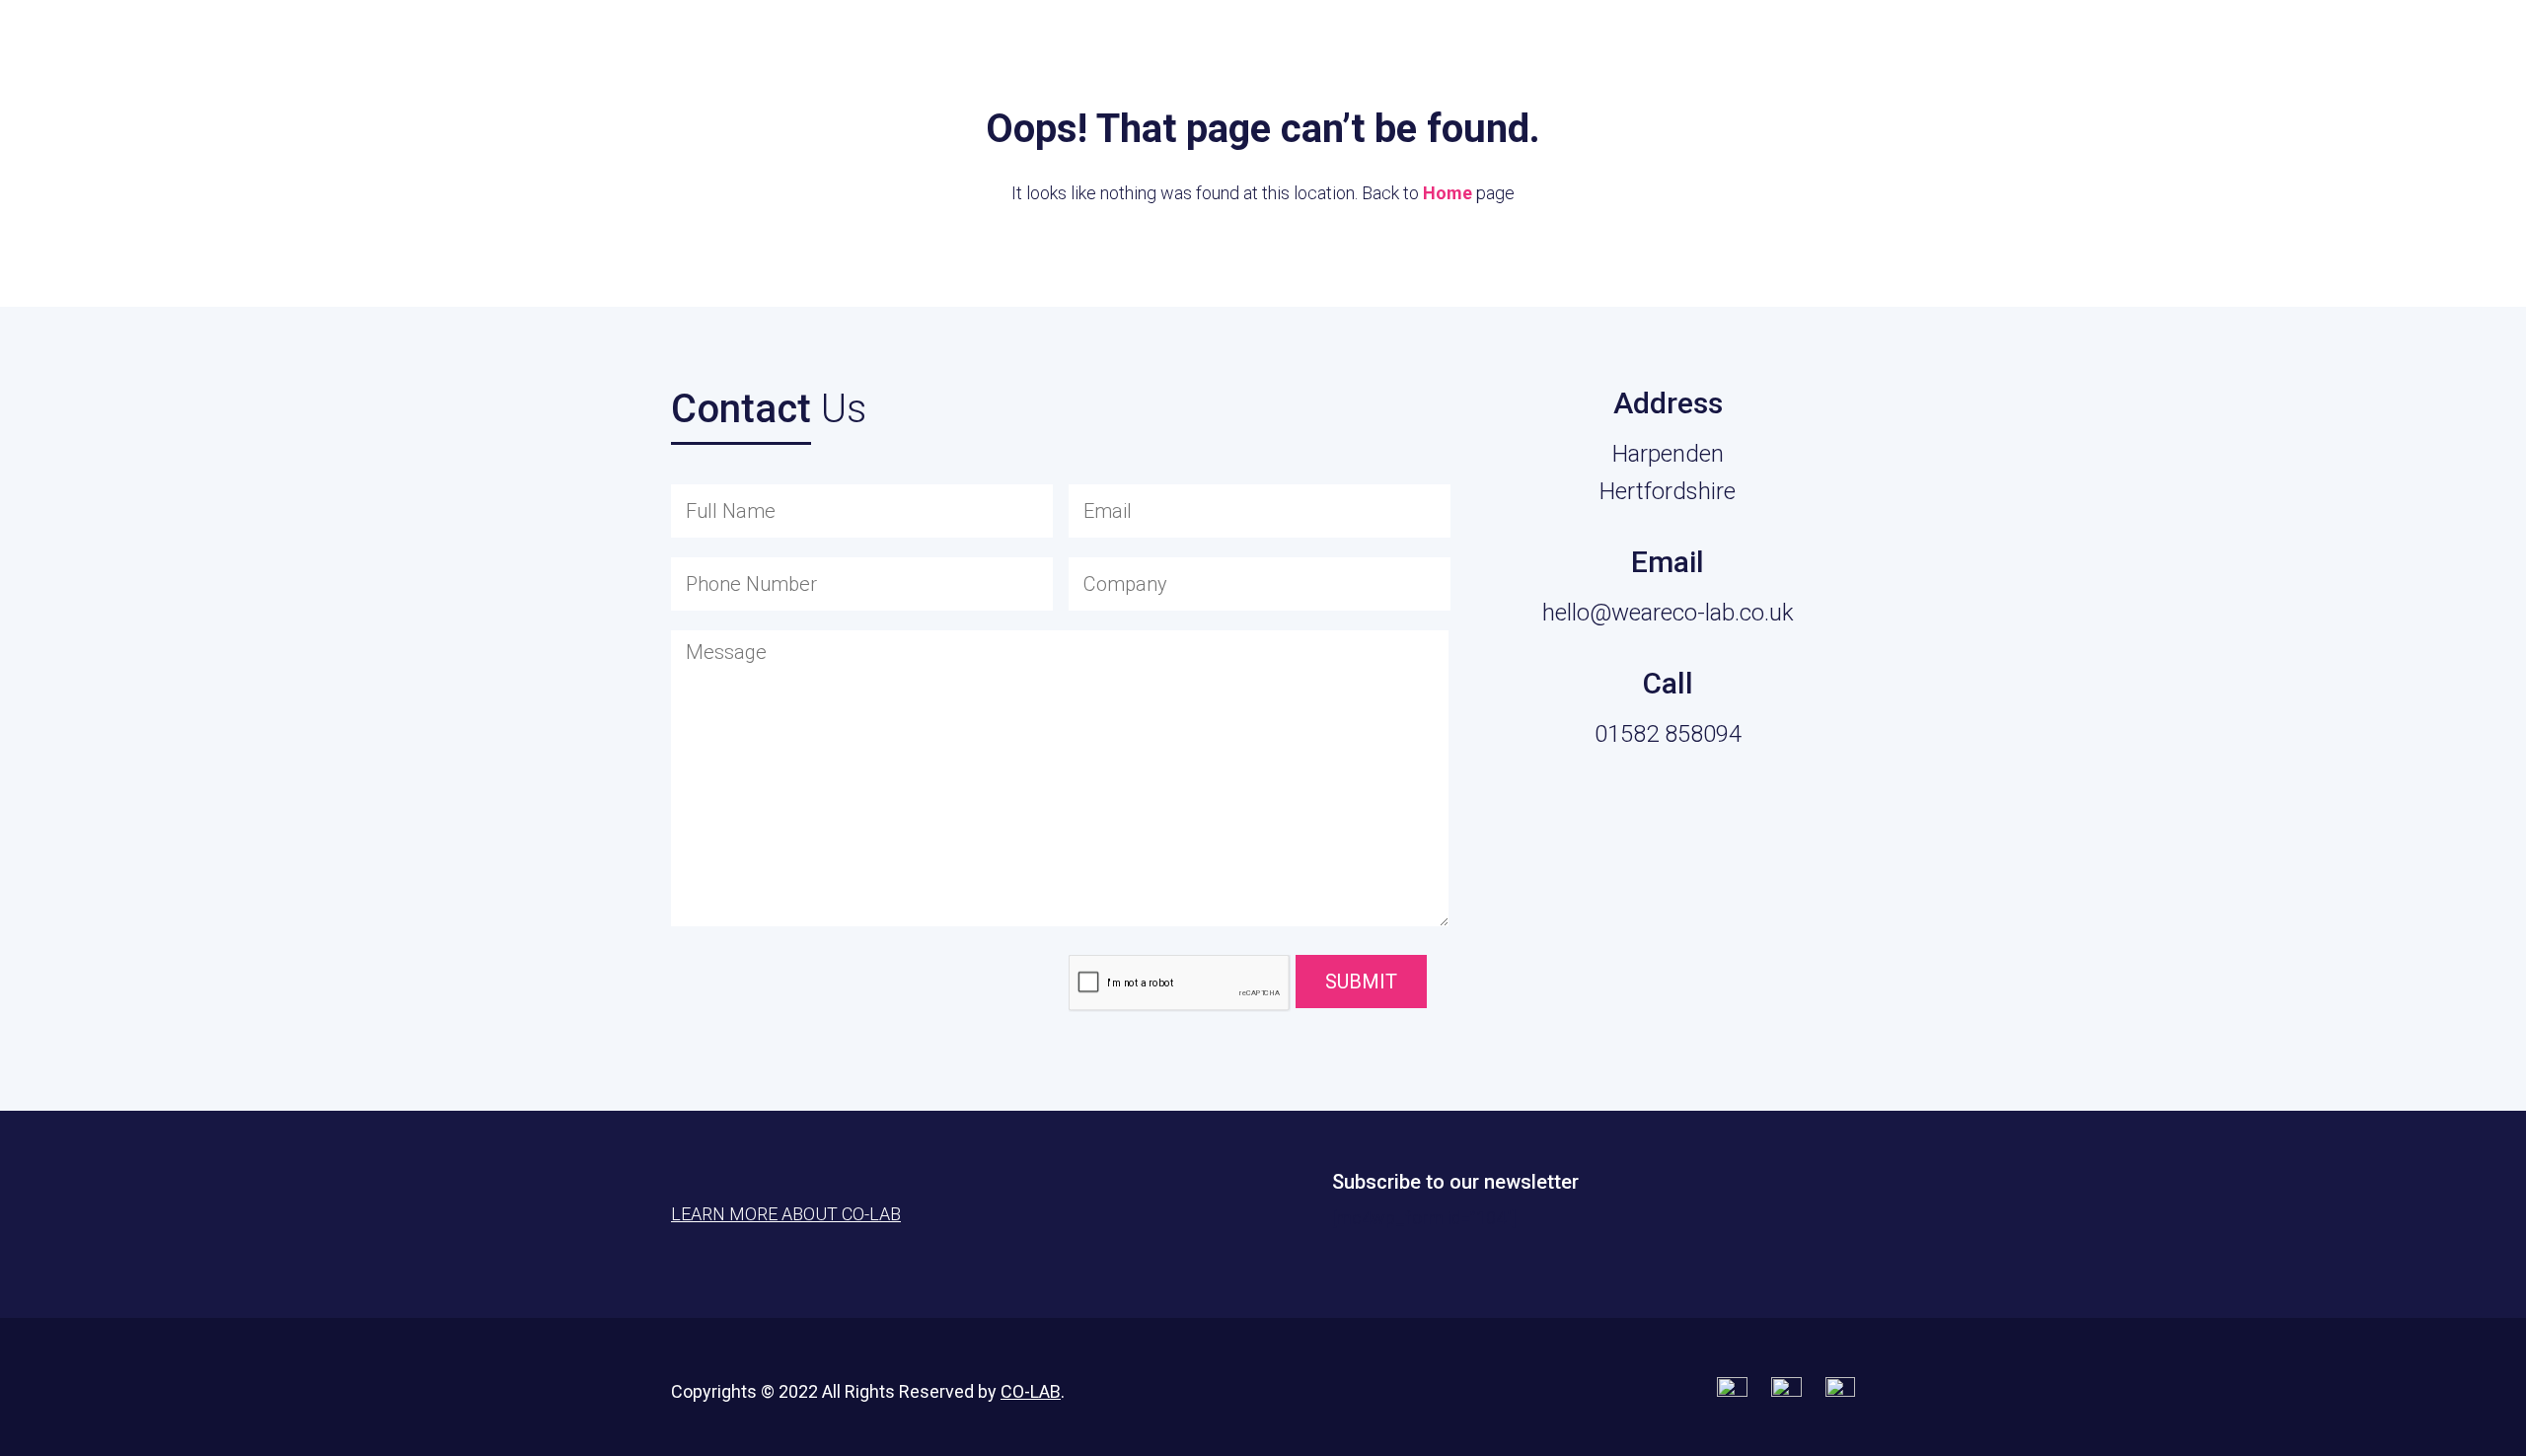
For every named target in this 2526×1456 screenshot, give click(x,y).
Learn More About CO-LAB (786, 1214)
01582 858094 (1668, 734)
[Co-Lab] (113, 49)
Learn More (2398, 60)
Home (1448, 193)
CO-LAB (1031, 1391)
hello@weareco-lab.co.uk (1668, 613)
